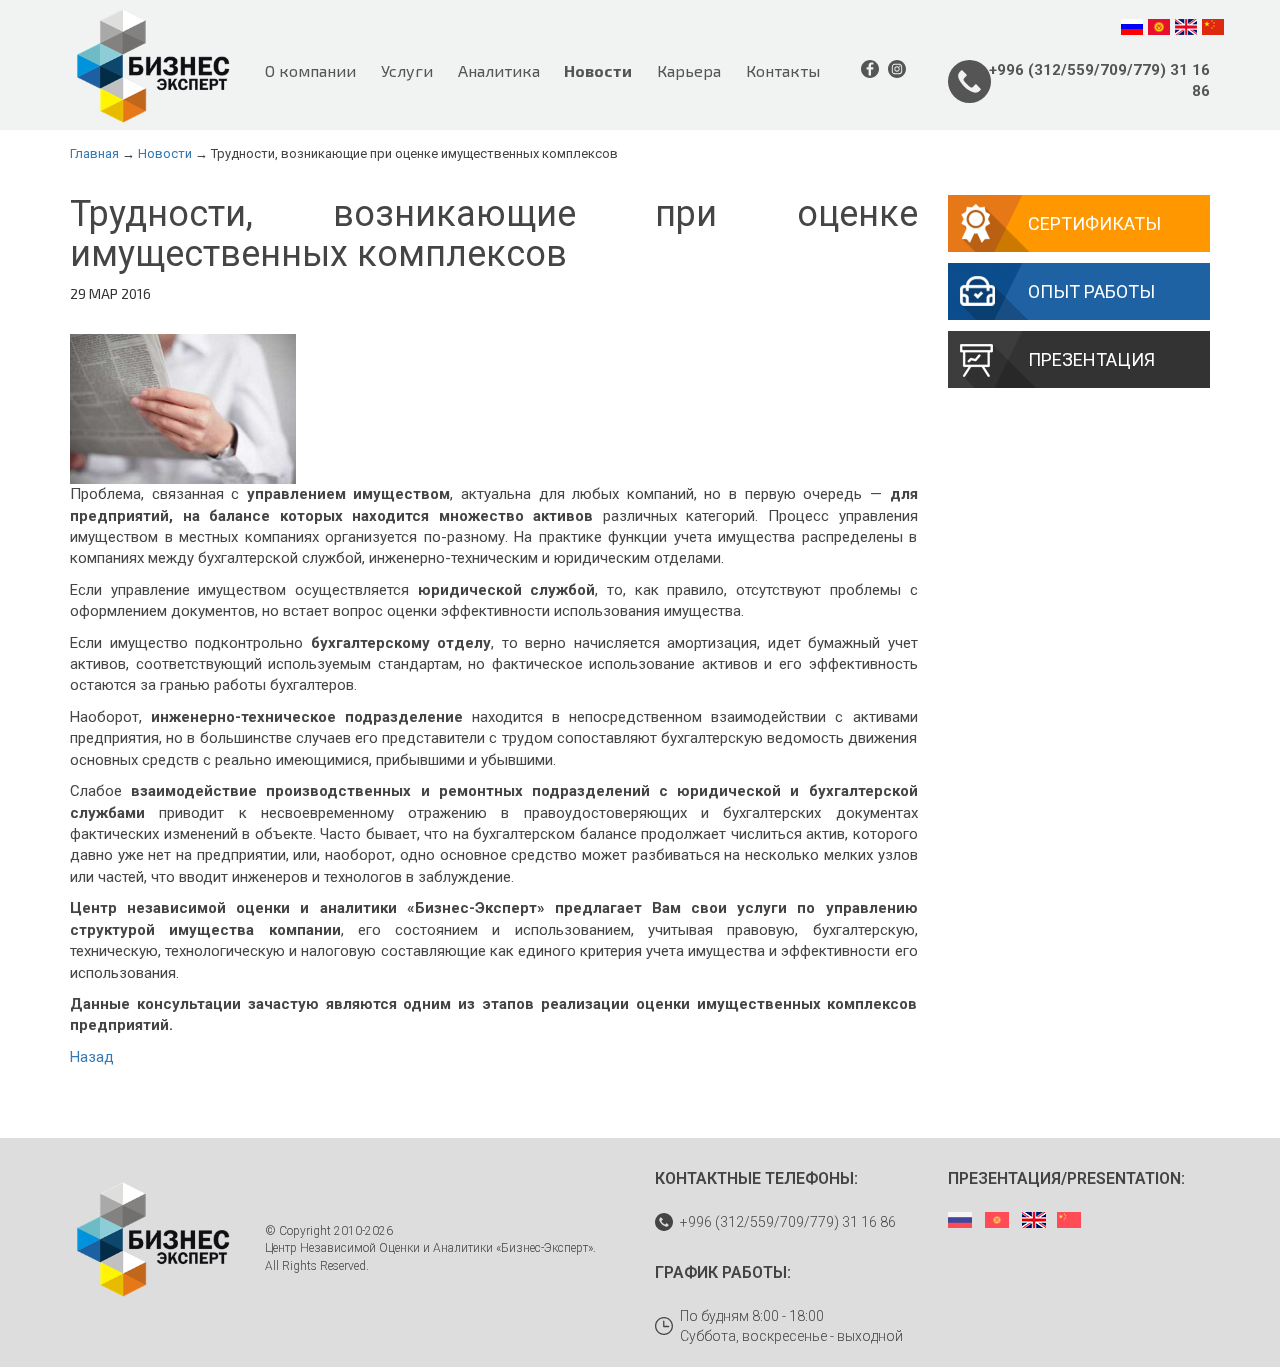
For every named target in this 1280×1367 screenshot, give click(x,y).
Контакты (783, 70)
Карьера (689, 70)
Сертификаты (1094, 223)
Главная (94, 153)
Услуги (407, 70)
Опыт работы (1091, 291)
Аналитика (499, 70)
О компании (310, 70)
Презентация (1091, 359)
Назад (92, 1057)
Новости (598, 70)
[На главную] (152, 64)
